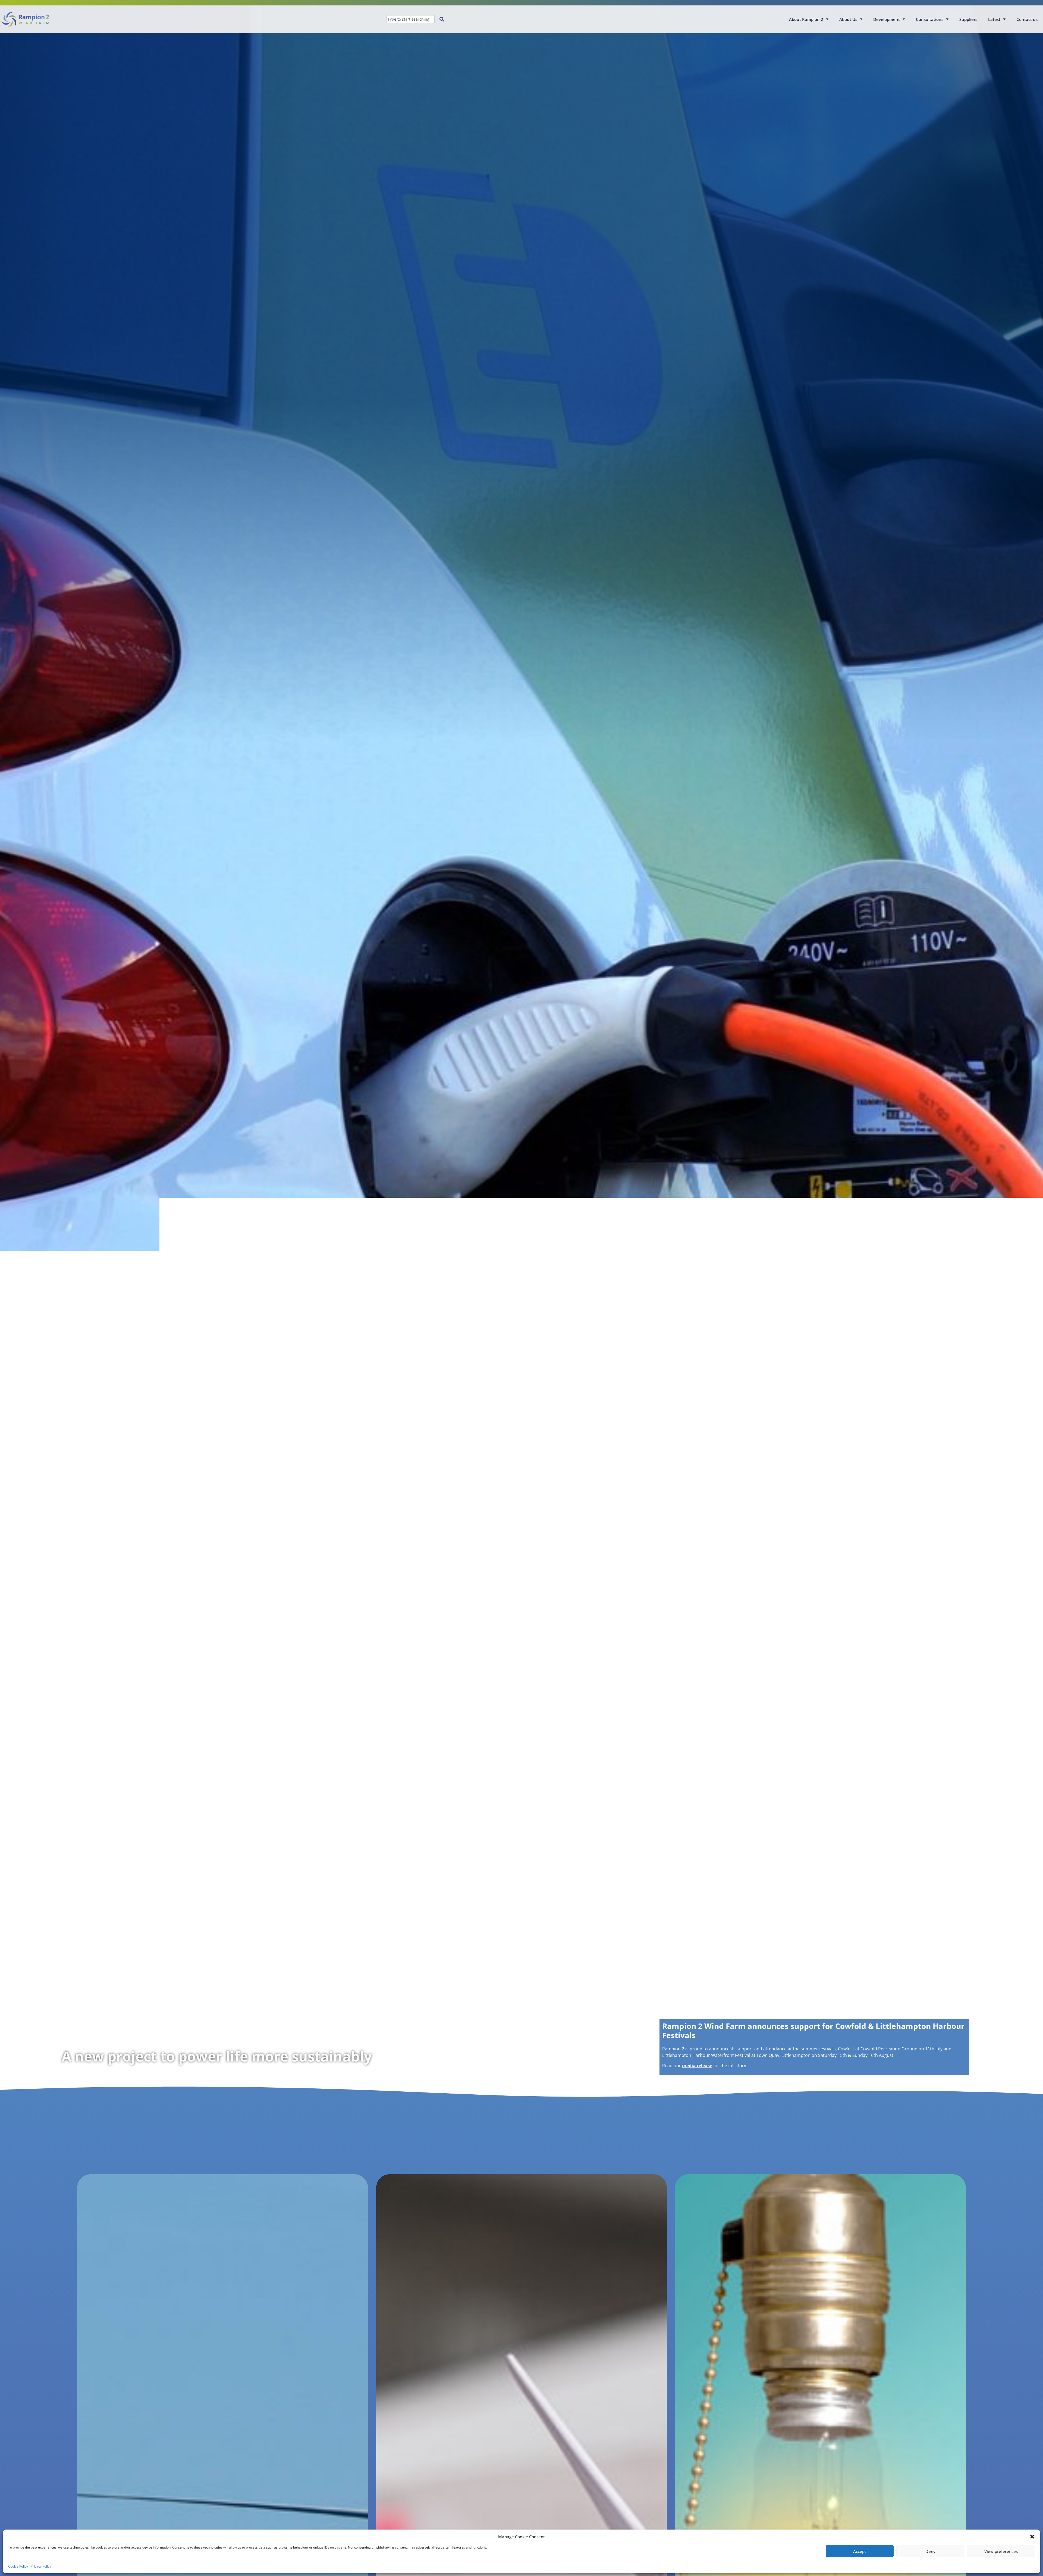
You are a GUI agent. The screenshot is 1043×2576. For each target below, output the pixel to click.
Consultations (930, 19)
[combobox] (411, 19)
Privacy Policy (41, 2566)
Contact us (1027, 19)
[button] (1032, 2537)
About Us (848, 19)
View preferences (1001, 2551)
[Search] (443, 19)
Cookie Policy (18, 2566)
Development (887, 19)
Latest (994, 19)
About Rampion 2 (806, 19)
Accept (860, 2551)
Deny (930, 2551)
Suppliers (968, 19)
